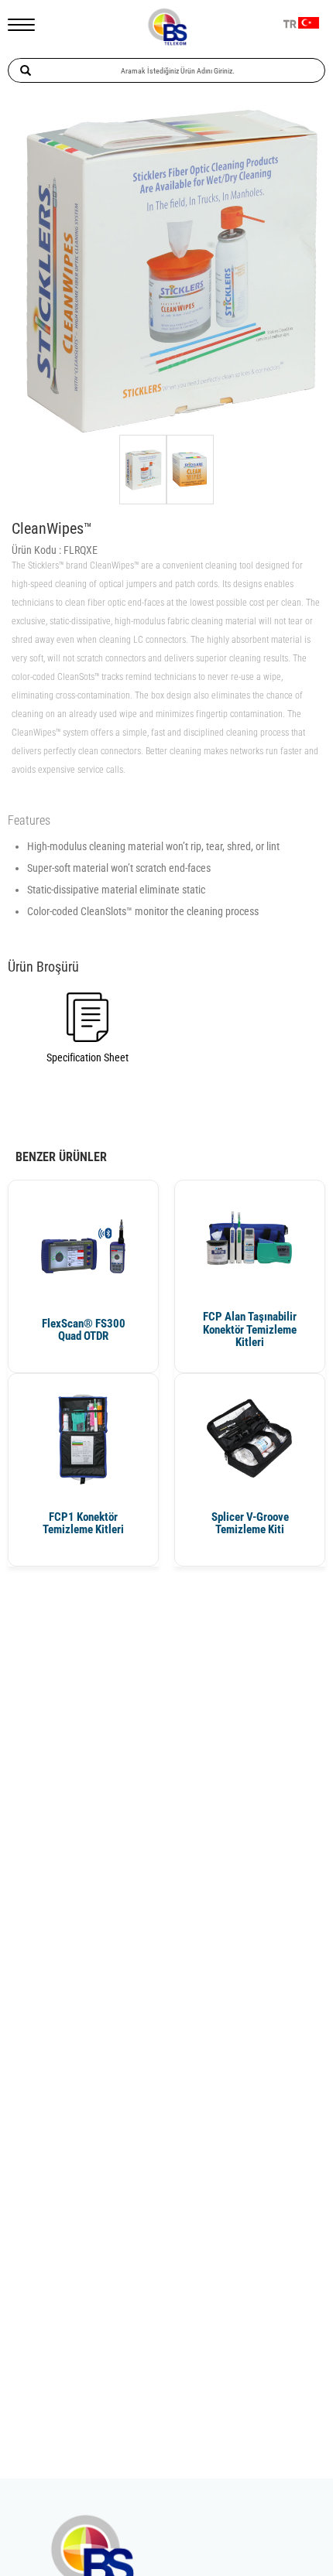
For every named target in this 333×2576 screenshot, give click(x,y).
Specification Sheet (88, 1057)
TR (290, 25)
